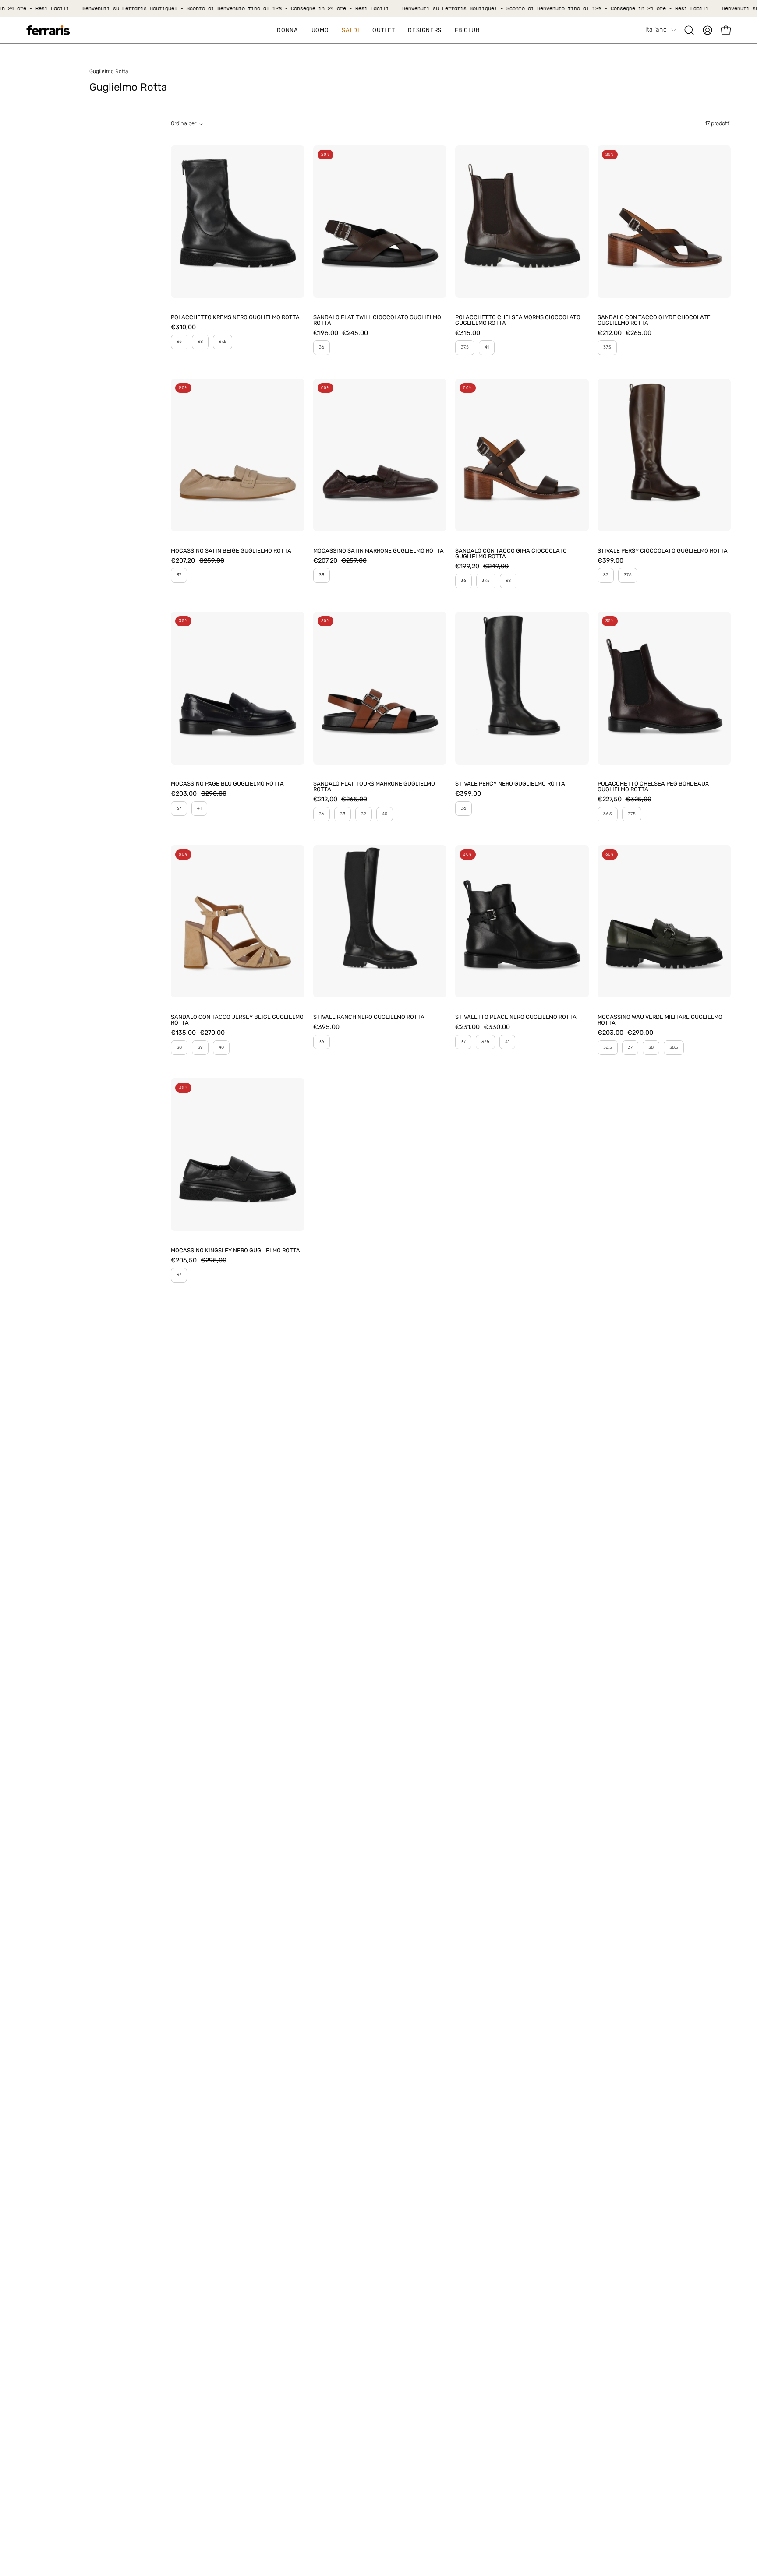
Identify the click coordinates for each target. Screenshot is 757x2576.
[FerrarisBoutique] (48, 30)
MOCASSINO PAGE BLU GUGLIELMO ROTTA (227, 784)
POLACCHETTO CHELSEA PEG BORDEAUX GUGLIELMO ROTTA (653, 787)
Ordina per (184, 123)
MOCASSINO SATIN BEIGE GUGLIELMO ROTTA (231, 551)
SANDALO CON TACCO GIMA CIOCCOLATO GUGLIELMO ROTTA (511, 554)
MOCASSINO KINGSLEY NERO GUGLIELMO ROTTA (235, 1251)
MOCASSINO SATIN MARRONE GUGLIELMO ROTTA (378, 551)
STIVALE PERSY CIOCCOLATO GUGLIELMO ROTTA (663, 551)
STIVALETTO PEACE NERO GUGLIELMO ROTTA (516, 1017)
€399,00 (610, 561)
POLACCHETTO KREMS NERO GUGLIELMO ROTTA (235, 318)
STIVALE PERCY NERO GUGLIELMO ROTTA (510, 784)
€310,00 (183, 328)
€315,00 (468, 333)
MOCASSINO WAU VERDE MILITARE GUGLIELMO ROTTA (660, 1020)
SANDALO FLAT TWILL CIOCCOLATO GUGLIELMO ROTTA (377, 321)
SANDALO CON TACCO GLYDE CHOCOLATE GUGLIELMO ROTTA (654, 321)
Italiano (656, 30)
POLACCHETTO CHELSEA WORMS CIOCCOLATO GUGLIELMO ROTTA (518, 321)
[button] (350, 30)
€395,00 (326, 1027)
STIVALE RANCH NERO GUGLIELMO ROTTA (369, 1017)
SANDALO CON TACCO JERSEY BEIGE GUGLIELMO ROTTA (237, 1020)
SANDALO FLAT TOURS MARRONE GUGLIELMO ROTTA (374, 787)
